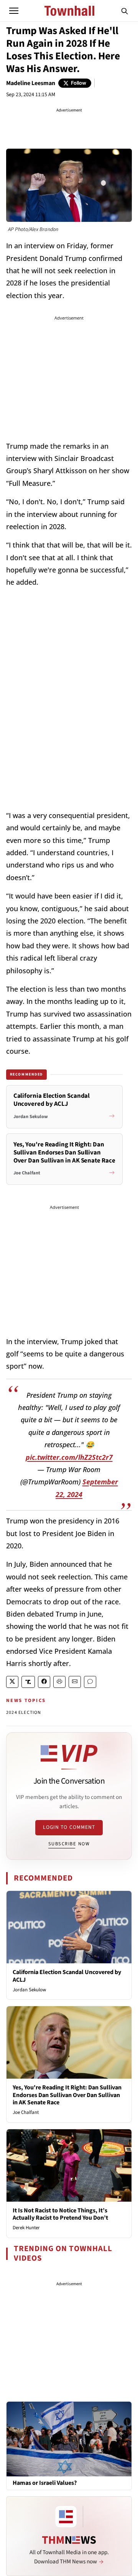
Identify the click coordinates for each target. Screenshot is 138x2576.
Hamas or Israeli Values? (45, 2483)
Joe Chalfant (26, 2112)
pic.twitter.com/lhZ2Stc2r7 (69, 1457)
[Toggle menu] (14, 11)
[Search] (125, 11)
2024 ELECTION (24, 1713)
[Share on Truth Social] (28, 1682)
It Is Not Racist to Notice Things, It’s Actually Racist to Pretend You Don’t (60, 2214)
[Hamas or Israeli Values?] (69, 2438)
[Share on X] (12, 1682)
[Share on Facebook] (44, 1682)
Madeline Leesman (31, 83)
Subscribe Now (69, 1844)
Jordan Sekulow (29, 1990)
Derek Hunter (26, 2228)
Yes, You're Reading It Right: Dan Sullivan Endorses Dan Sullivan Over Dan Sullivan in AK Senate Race (67, 2095)
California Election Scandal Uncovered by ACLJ (67, 1976)
